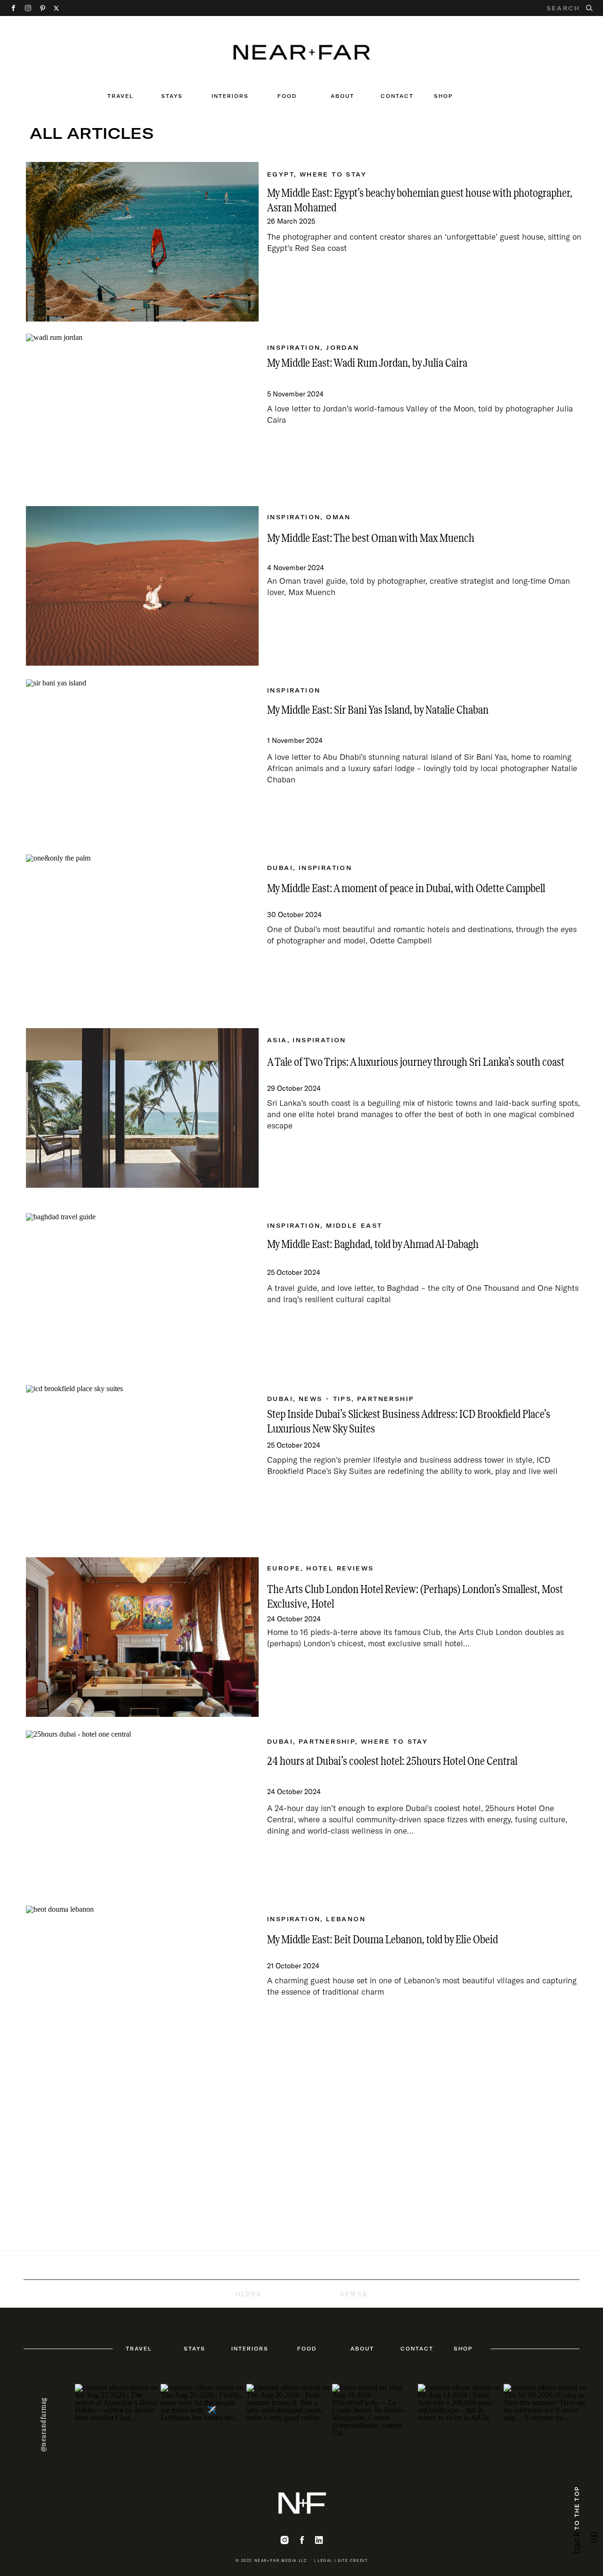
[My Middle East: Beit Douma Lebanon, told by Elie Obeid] (142, 1985)
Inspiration (294, 348)
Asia (277, 1040)
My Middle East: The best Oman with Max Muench (371, 538)
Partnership (386, 1399)
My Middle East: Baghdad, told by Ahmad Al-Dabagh (373, 1244)
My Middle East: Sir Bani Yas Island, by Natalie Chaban (378, 710)
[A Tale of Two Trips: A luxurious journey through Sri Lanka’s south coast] (142, 1108)
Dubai (280, 868)
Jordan (342, 348)
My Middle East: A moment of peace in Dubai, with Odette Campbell (406, 888)
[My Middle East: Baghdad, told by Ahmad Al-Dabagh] (142, 1293)
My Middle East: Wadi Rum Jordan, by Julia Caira (367, 363)
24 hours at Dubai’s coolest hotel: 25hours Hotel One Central (392, 1761)
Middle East (354, 1226)
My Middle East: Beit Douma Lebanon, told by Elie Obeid (383, 1940)
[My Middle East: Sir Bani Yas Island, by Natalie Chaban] (142, 759)
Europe (284, 1568)
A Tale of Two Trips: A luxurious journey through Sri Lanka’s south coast (416, 1062)
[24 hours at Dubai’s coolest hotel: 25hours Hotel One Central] (142, 1810)
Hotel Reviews (340, 1568)
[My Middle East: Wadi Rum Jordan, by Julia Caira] (142, 414)
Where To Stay (333, 174)
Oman (338, 517)
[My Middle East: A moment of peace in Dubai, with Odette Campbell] (142, 934)
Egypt (281, 174)
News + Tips (325, 1399)
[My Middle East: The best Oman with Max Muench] (142, 586)
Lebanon (346, 1919)
